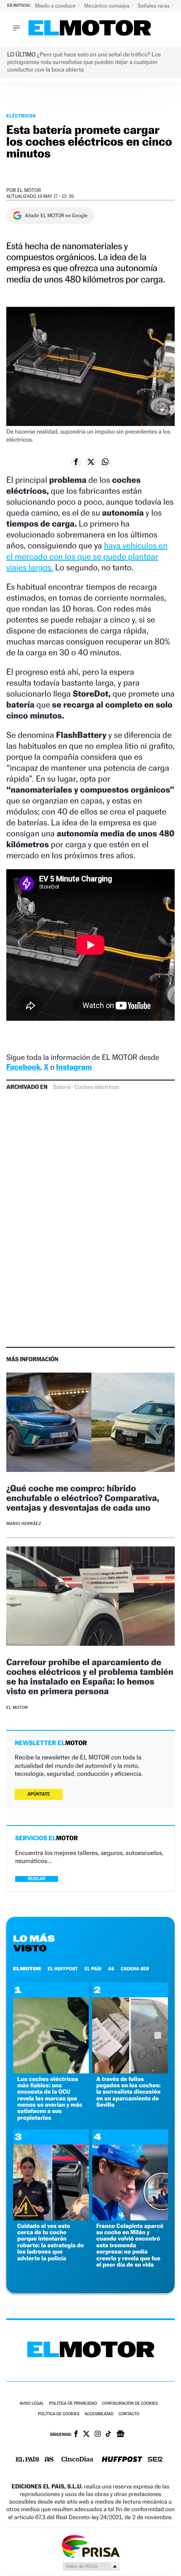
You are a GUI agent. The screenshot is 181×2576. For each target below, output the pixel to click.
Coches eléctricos (97, 1087)
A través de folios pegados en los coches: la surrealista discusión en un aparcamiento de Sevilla (129, 2092)
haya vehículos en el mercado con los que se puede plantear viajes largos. (87, 556)
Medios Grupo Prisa (91, 2566)
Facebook (23, 1067)
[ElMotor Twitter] (86, 2435)
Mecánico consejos (108, 6)
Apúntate (39, 1794)
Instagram (74, 1067)
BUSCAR (37, 1879)
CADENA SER (135, 1969)
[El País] (27, 2460)
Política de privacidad (73, 2404)
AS (111, 1969)
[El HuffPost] (122, 2460)
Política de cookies (59, 2414)
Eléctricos (21, 116)
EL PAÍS (93, 1969)
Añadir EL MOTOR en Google (56, 216)
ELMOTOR (27, 1969)
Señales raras (154, 6)
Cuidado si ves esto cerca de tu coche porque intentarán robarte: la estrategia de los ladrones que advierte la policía (51, 2242)
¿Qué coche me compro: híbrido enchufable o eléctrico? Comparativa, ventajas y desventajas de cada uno (83, 1498)
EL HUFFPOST (63, 1969)
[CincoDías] (77, 2460)
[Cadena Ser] (155, 2460)
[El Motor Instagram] (98, 2435)
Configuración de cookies (130, 2404)
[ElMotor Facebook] (76, 2435)
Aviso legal (32, 2404)
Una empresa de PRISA (90, 2546)
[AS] (49, 2460)
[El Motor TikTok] (108, 2435)
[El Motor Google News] (120, 2435)
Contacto (129, 2414)
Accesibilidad (99, 2414)
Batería (62, 1087)
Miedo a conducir (56, 6)
